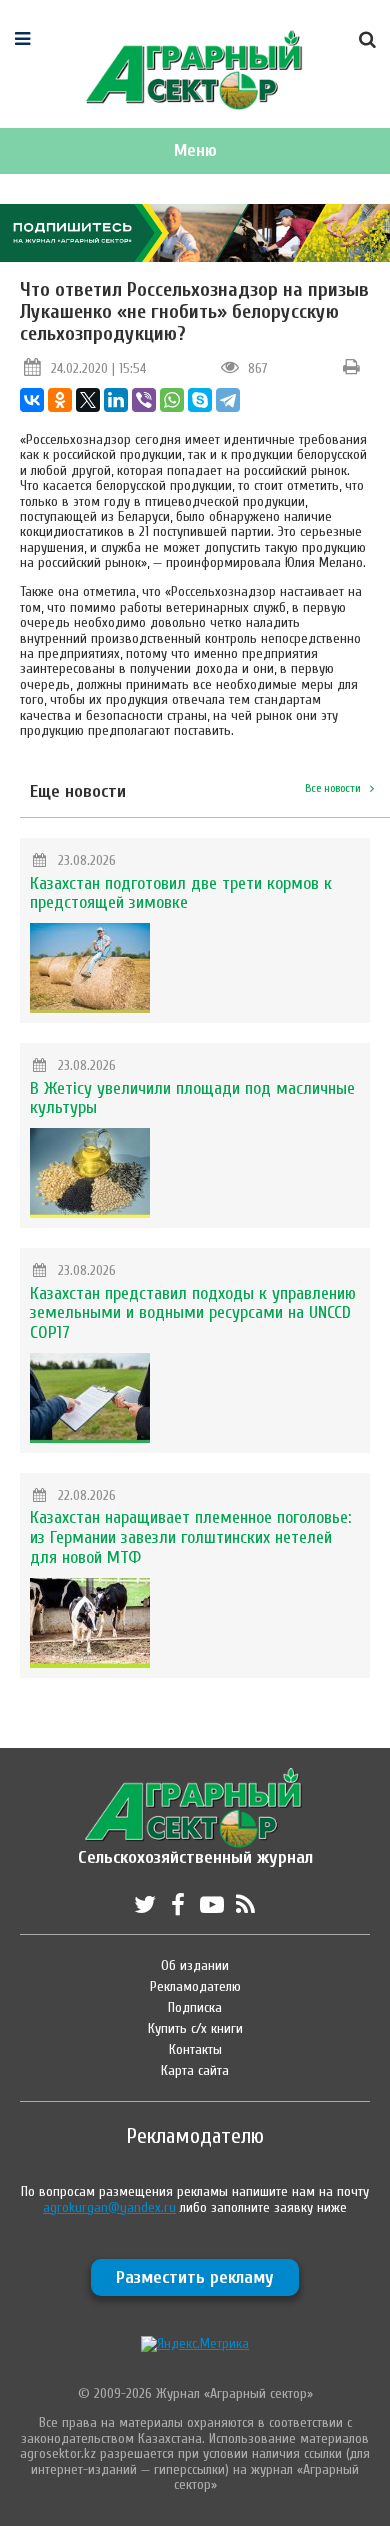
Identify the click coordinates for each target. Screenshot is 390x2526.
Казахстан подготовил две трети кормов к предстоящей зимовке (181, 893)
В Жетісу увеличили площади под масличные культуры (192, 1098)
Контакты (195, 2049)
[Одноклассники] (60, 400)
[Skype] (200, 400)
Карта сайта (195, 2070)
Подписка (195, 2007)
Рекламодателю (195, 1986)
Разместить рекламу (195, 2277)
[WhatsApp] (172, 400)
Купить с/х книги (195, 2028)
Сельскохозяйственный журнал (195, 1847)
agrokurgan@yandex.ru (109, 2207)
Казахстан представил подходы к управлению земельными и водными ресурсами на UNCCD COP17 (193, 1313)
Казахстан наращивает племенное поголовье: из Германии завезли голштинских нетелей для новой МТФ (190, 1537)
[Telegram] (228, 400)
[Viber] (144, 400)
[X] (88, 400)
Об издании (195, 1965)
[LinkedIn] (116, 400)
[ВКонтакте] (32, 400)
